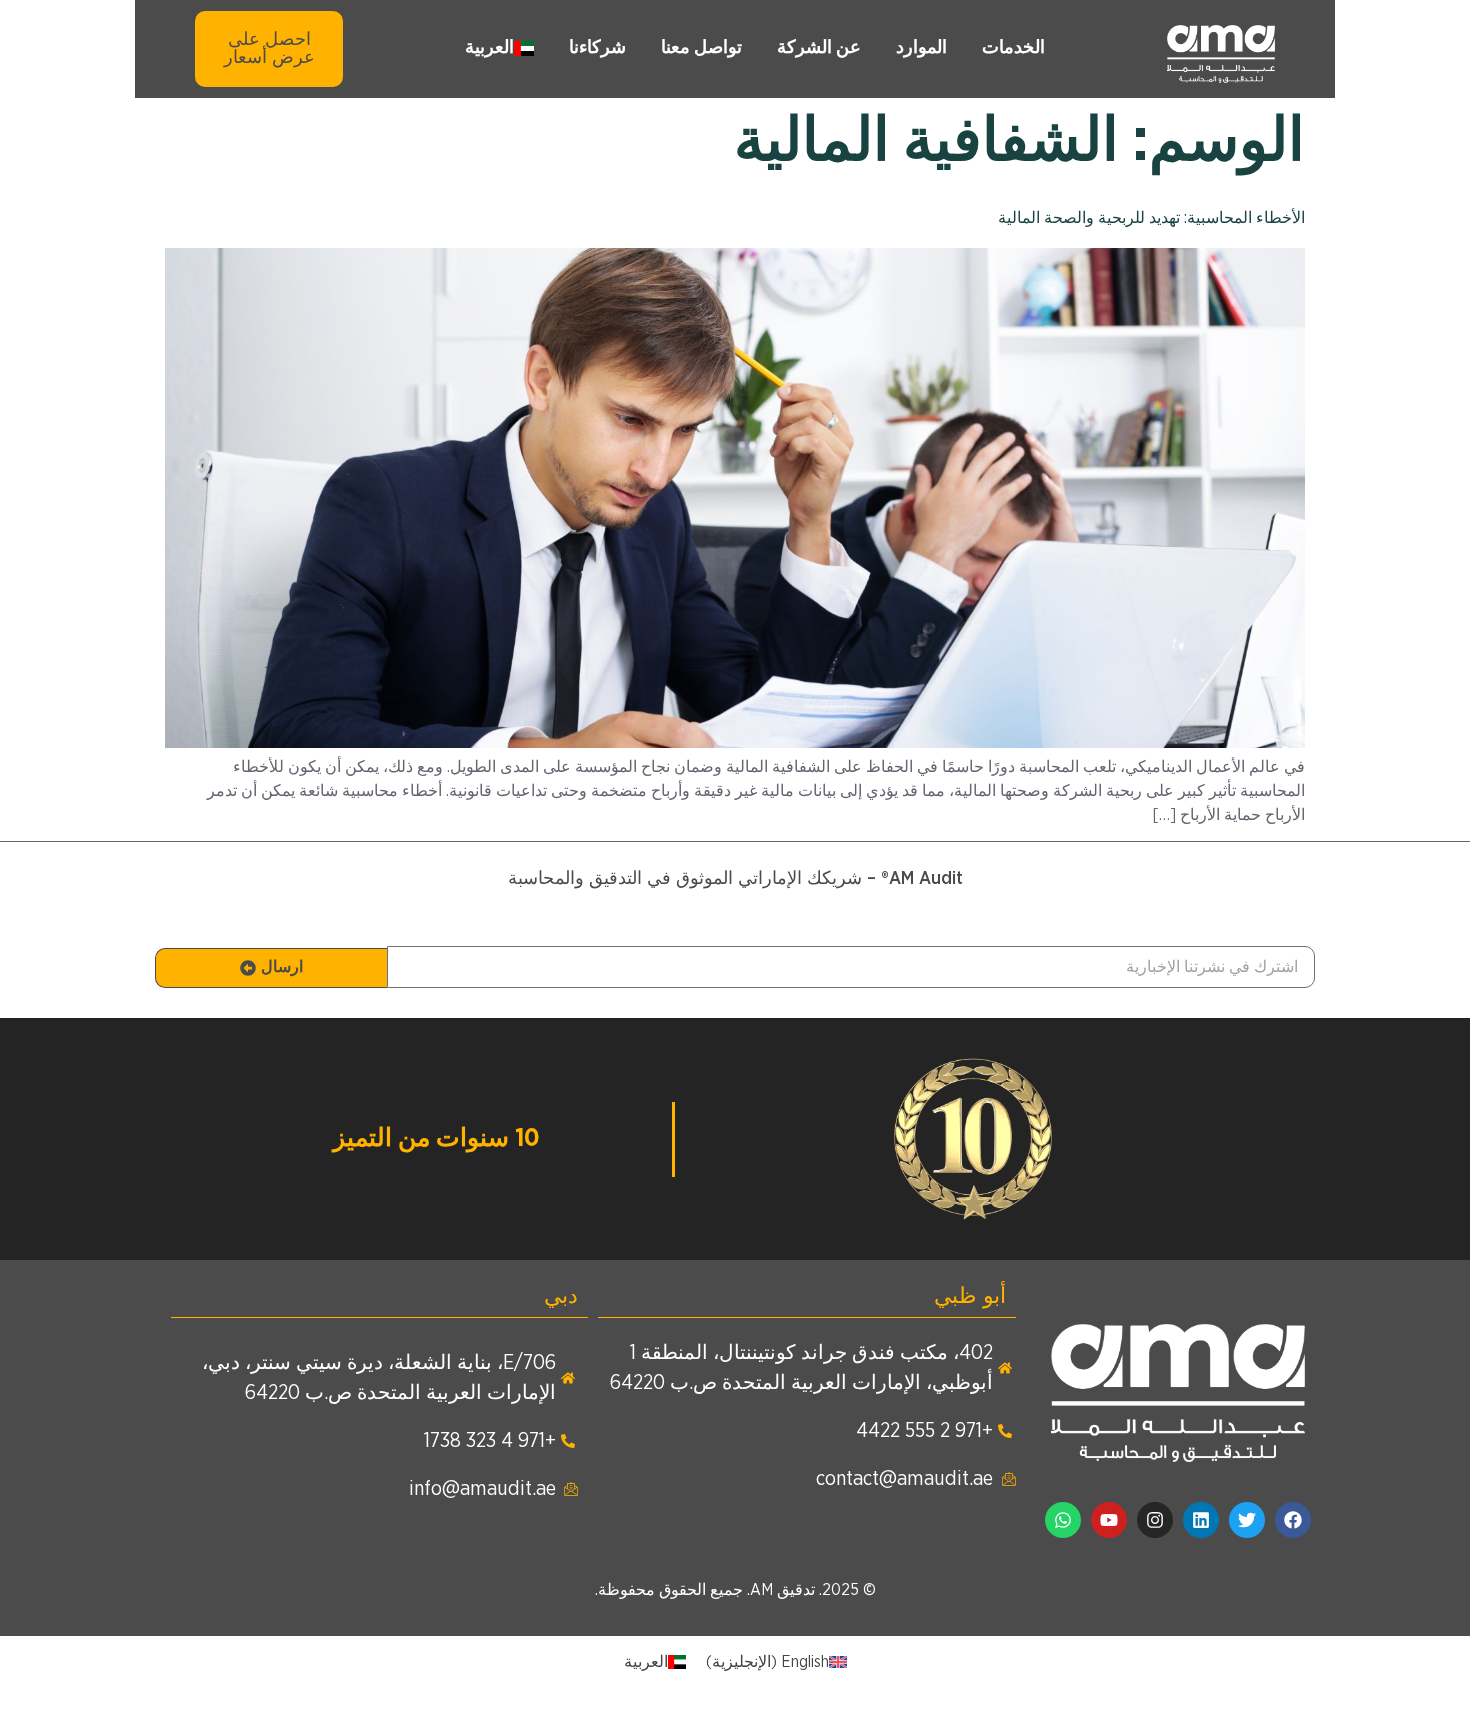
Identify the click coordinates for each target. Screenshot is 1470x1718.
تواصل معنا (701, 48)
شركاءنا (597, 48)
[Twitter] (1247, 1520)
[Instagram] (1155, 1520)
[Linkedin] (1201, 1520)
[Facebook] (1293, 1520)
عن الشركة (819, 48)
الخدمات (1013, 48)
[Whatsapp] (1063, 1520)
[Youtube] (1109, 1520)
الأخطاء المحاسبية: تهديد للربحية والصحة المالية (1151, 218)
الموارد (921, 48)
